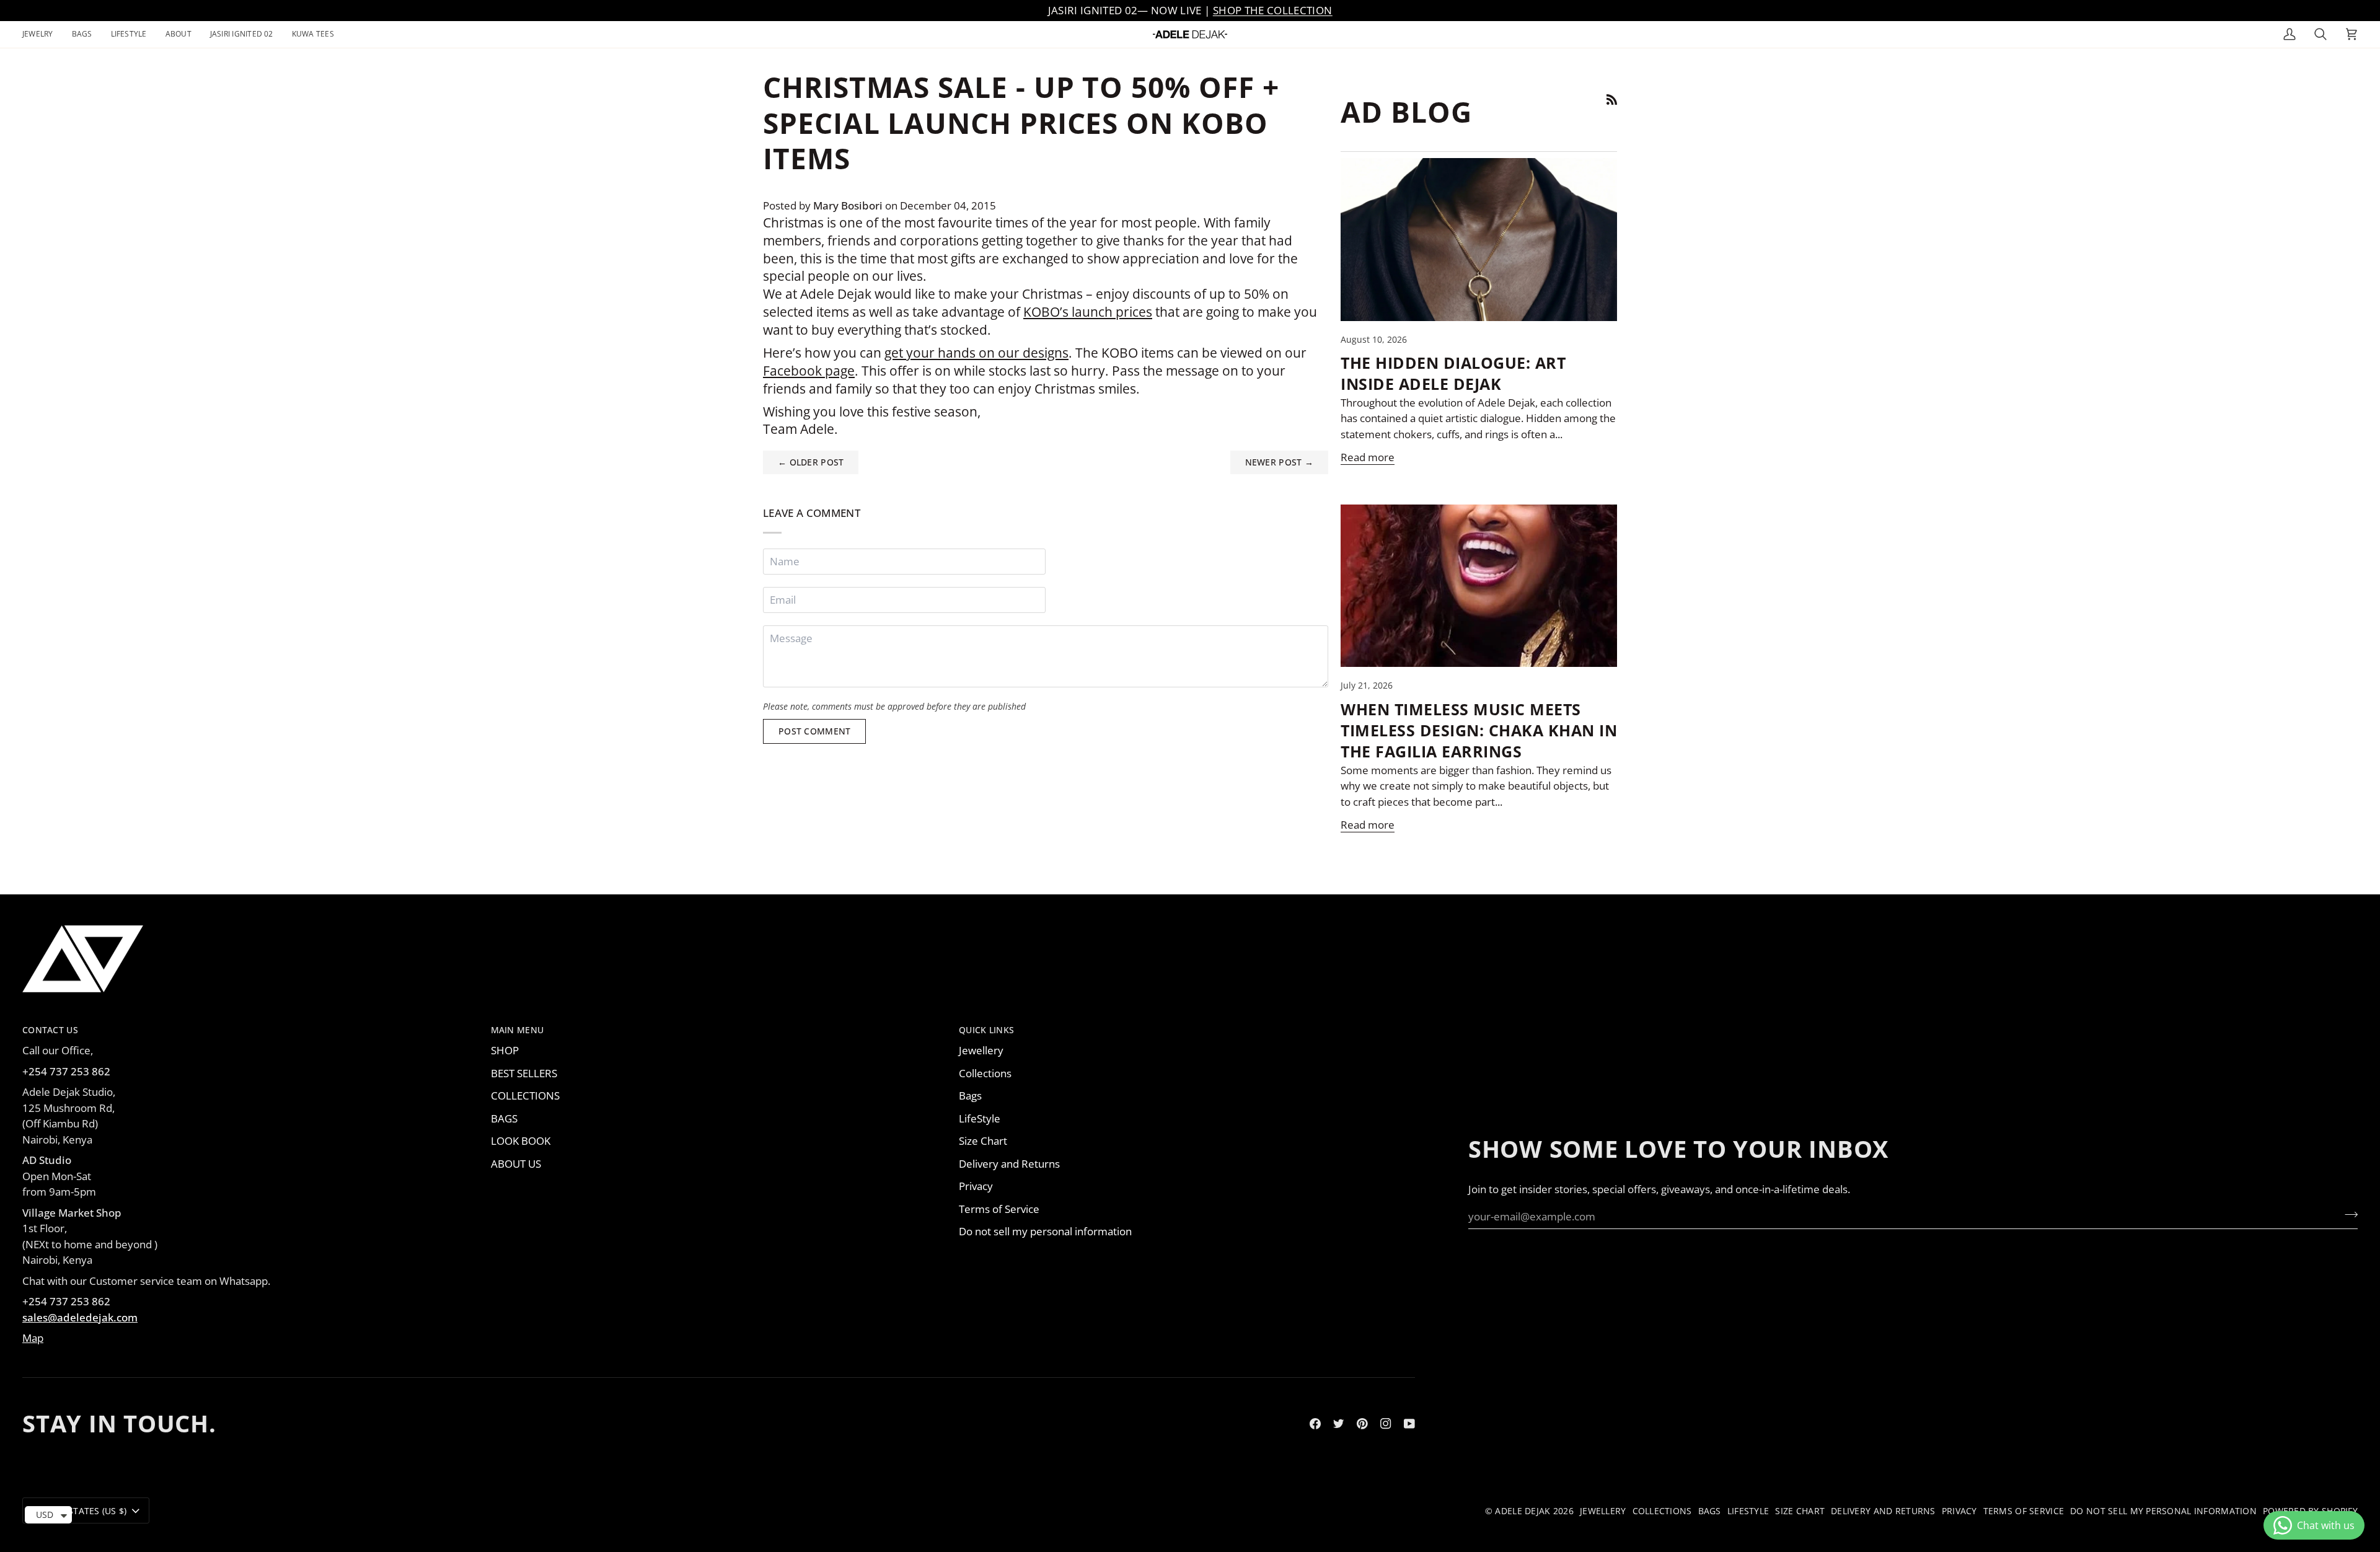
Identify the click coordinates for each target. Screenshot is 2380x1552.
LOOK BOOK (521, 1141)
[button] (42, 34)
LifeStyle (980, 1118)
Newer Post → (1279, 462)
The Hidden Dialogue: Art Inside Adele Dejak (1453, 373)
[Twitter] (1339, 1424)
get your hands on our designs (976, 353)
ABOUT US (516, 1164)
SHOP (505, 1050)
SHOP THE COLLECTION (1272, 10)
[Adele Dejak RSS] (1612, 99)
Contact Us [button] (50, 1030)
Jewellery (981, 1050)
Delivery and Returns (1009, 1164)
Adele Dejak (1523, 1511)
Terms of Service (999, 1209)
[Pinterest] (1362, 1424)
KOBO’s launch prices (1088, 312)
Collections (985, 1073)
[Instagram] (1386, 1424)
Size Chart (983, 1141)
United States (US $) (80, 1511)
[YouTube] (1409, 1424)
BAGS (504, 1118)
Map (33, 1338)
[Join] (2347, 1215)
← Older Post (811, 462)
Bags (970, 1096)
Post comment (814, 731)
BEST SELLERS (524, 1073)
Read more (1368, 457)
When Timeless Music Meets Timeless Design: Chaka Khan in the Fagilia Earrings (1479, 730)
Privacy (976, 1186)
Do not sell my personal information (1045, 1231)
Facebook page (809, 371)
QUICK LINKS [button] (986, 1030)
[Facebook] (1315, 1424)
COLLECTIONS (525, 1096)
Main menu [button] (518, 1030)
